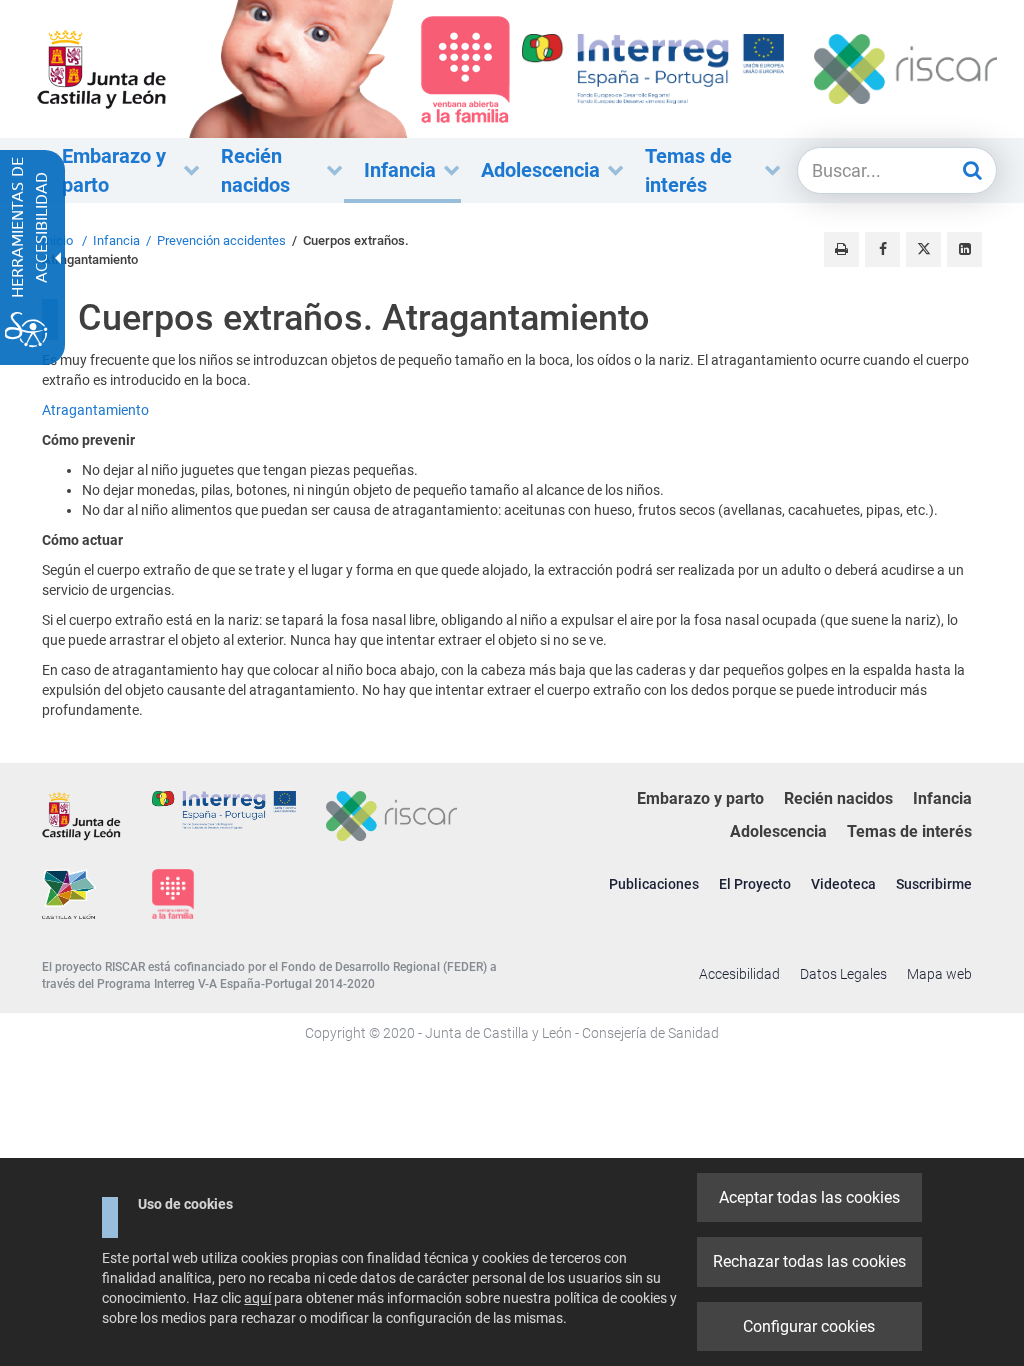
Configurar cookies (809, 1326)
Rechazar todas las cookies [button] (809, 1261)
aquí (257, 1298)
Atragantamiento (95, 410)
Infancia (116, 240)
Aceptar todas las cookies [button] (809, 1197)
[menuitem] (121, 170)
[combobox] (878, 171)
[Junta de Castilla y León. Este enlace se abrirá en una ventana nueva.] (102, 68)
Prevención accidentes (221, 240)
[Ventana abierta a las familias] (298, 68)
